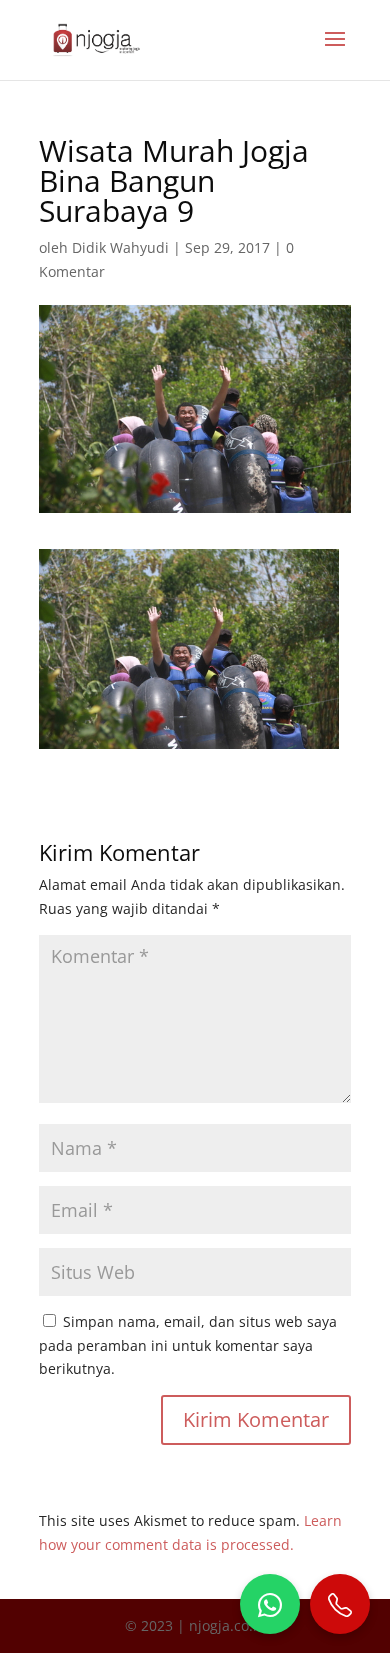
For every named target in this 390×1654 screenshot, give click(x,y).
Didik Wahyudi (120, 247)
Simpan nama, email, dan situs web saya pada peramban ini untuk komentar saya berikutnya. (188, 1345)
